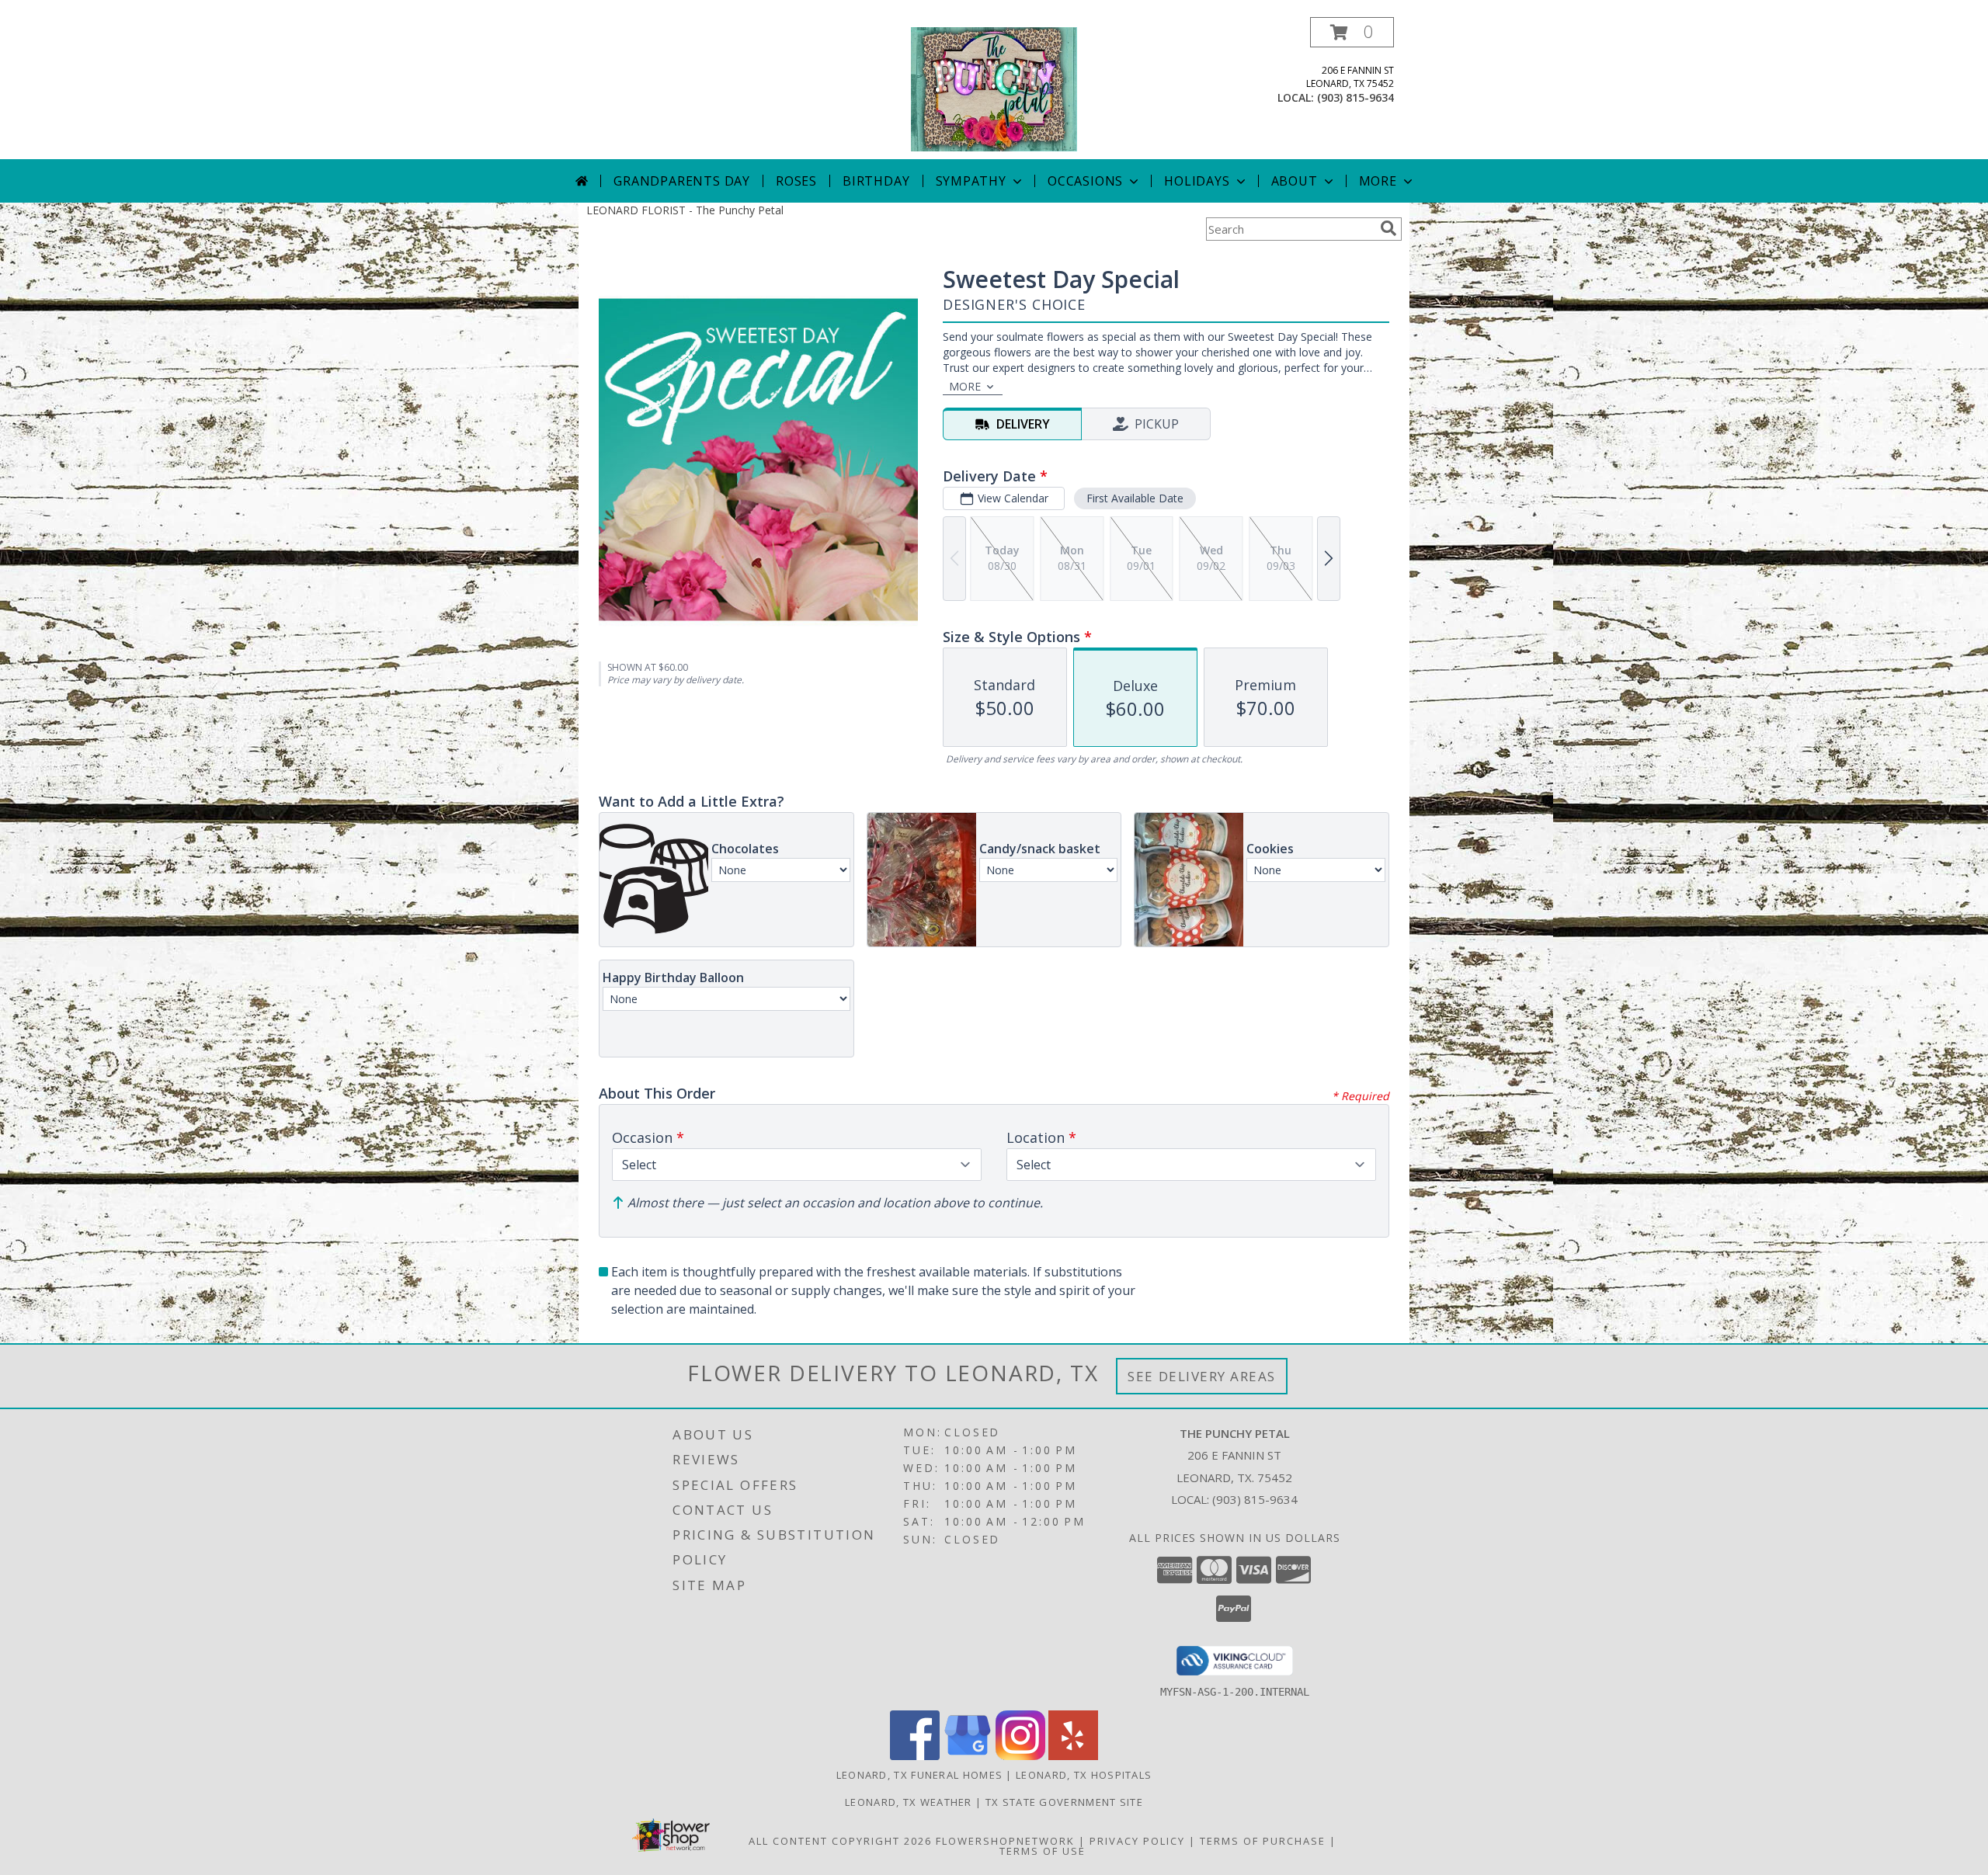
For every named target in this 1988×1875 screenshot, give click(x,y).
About (1295, 181)
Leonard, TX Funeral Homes (920, 1775)
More (1378, 181)
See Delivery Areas (1202, 1376)
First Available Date (1135, 498)
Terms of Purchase (1263, 1841)
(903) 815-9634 (1355, 97)
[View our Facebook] (915, 1756)
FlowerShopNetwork (1005, 1841)
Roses (796, 181)
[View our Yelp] (1073, 1756)
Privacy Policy (1137, 1841)
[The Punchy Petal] (994, 88)
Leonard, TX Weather (909, 1802)
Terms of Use (1043, 1851)
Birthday (876, 181)
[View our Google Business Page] (968, 1756)
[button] (1352, 32)
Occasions (1085, 181)
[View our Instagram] (1020, 1756)
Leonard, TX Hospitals (1084, 1775)
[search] (1388, 228)
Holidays (1197, 181)
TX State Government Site (1064, 1802)
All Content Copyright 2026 (840, 1841)
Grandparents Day (682, 181)
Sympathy (971, 181)
